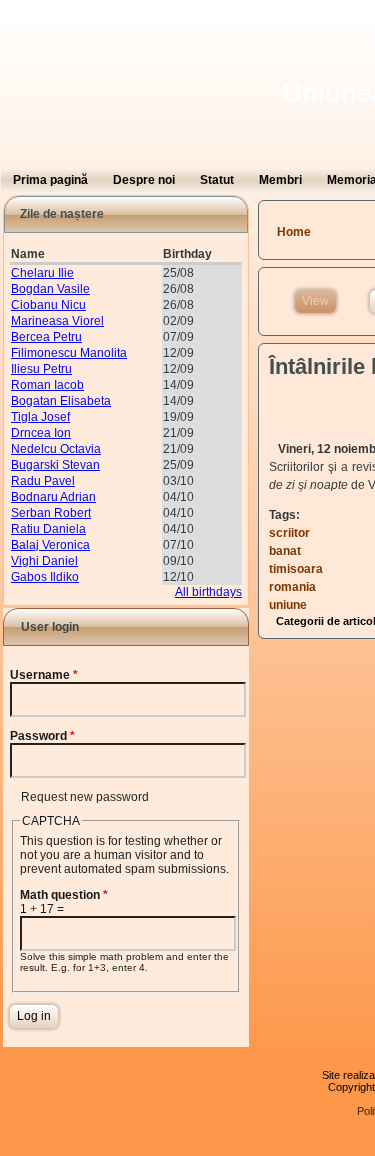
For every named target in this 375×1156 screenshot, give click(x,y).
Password (42, 736)
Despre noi (144, 180)
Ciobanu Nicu (48, 305)
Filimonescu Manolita (69, 353)
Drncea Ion (41, 433)
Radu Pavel (43, 481)
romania (292, 587)
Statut (217, 180)
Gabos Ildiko (45, 577)
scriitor (289, 533)
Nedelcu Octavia (56, 449)
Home (294, 232)
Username (44, 675)
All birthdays (208, 592)
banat (285, 551)
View (319, 301)
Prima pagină (50, 180)
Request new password (85, 797)
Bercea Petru (46, 337)
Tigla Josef (40, 417)
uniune (288, 605)
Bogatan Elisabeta (61, 401)
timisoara (296, 569)
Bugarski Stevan (55, 465)
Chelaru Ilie (42, 273)
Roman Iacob (47, 385)
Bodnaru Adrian (53, 497)
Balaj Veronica (50, 545)
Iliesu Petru (41, 369)
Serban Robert (51, 513)
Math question (64, 895)
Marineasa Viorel (57, 321)
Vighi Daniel (44, 561)
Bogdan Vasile (50, 289)
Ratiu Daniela (48, 529)
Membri (280, 180)
